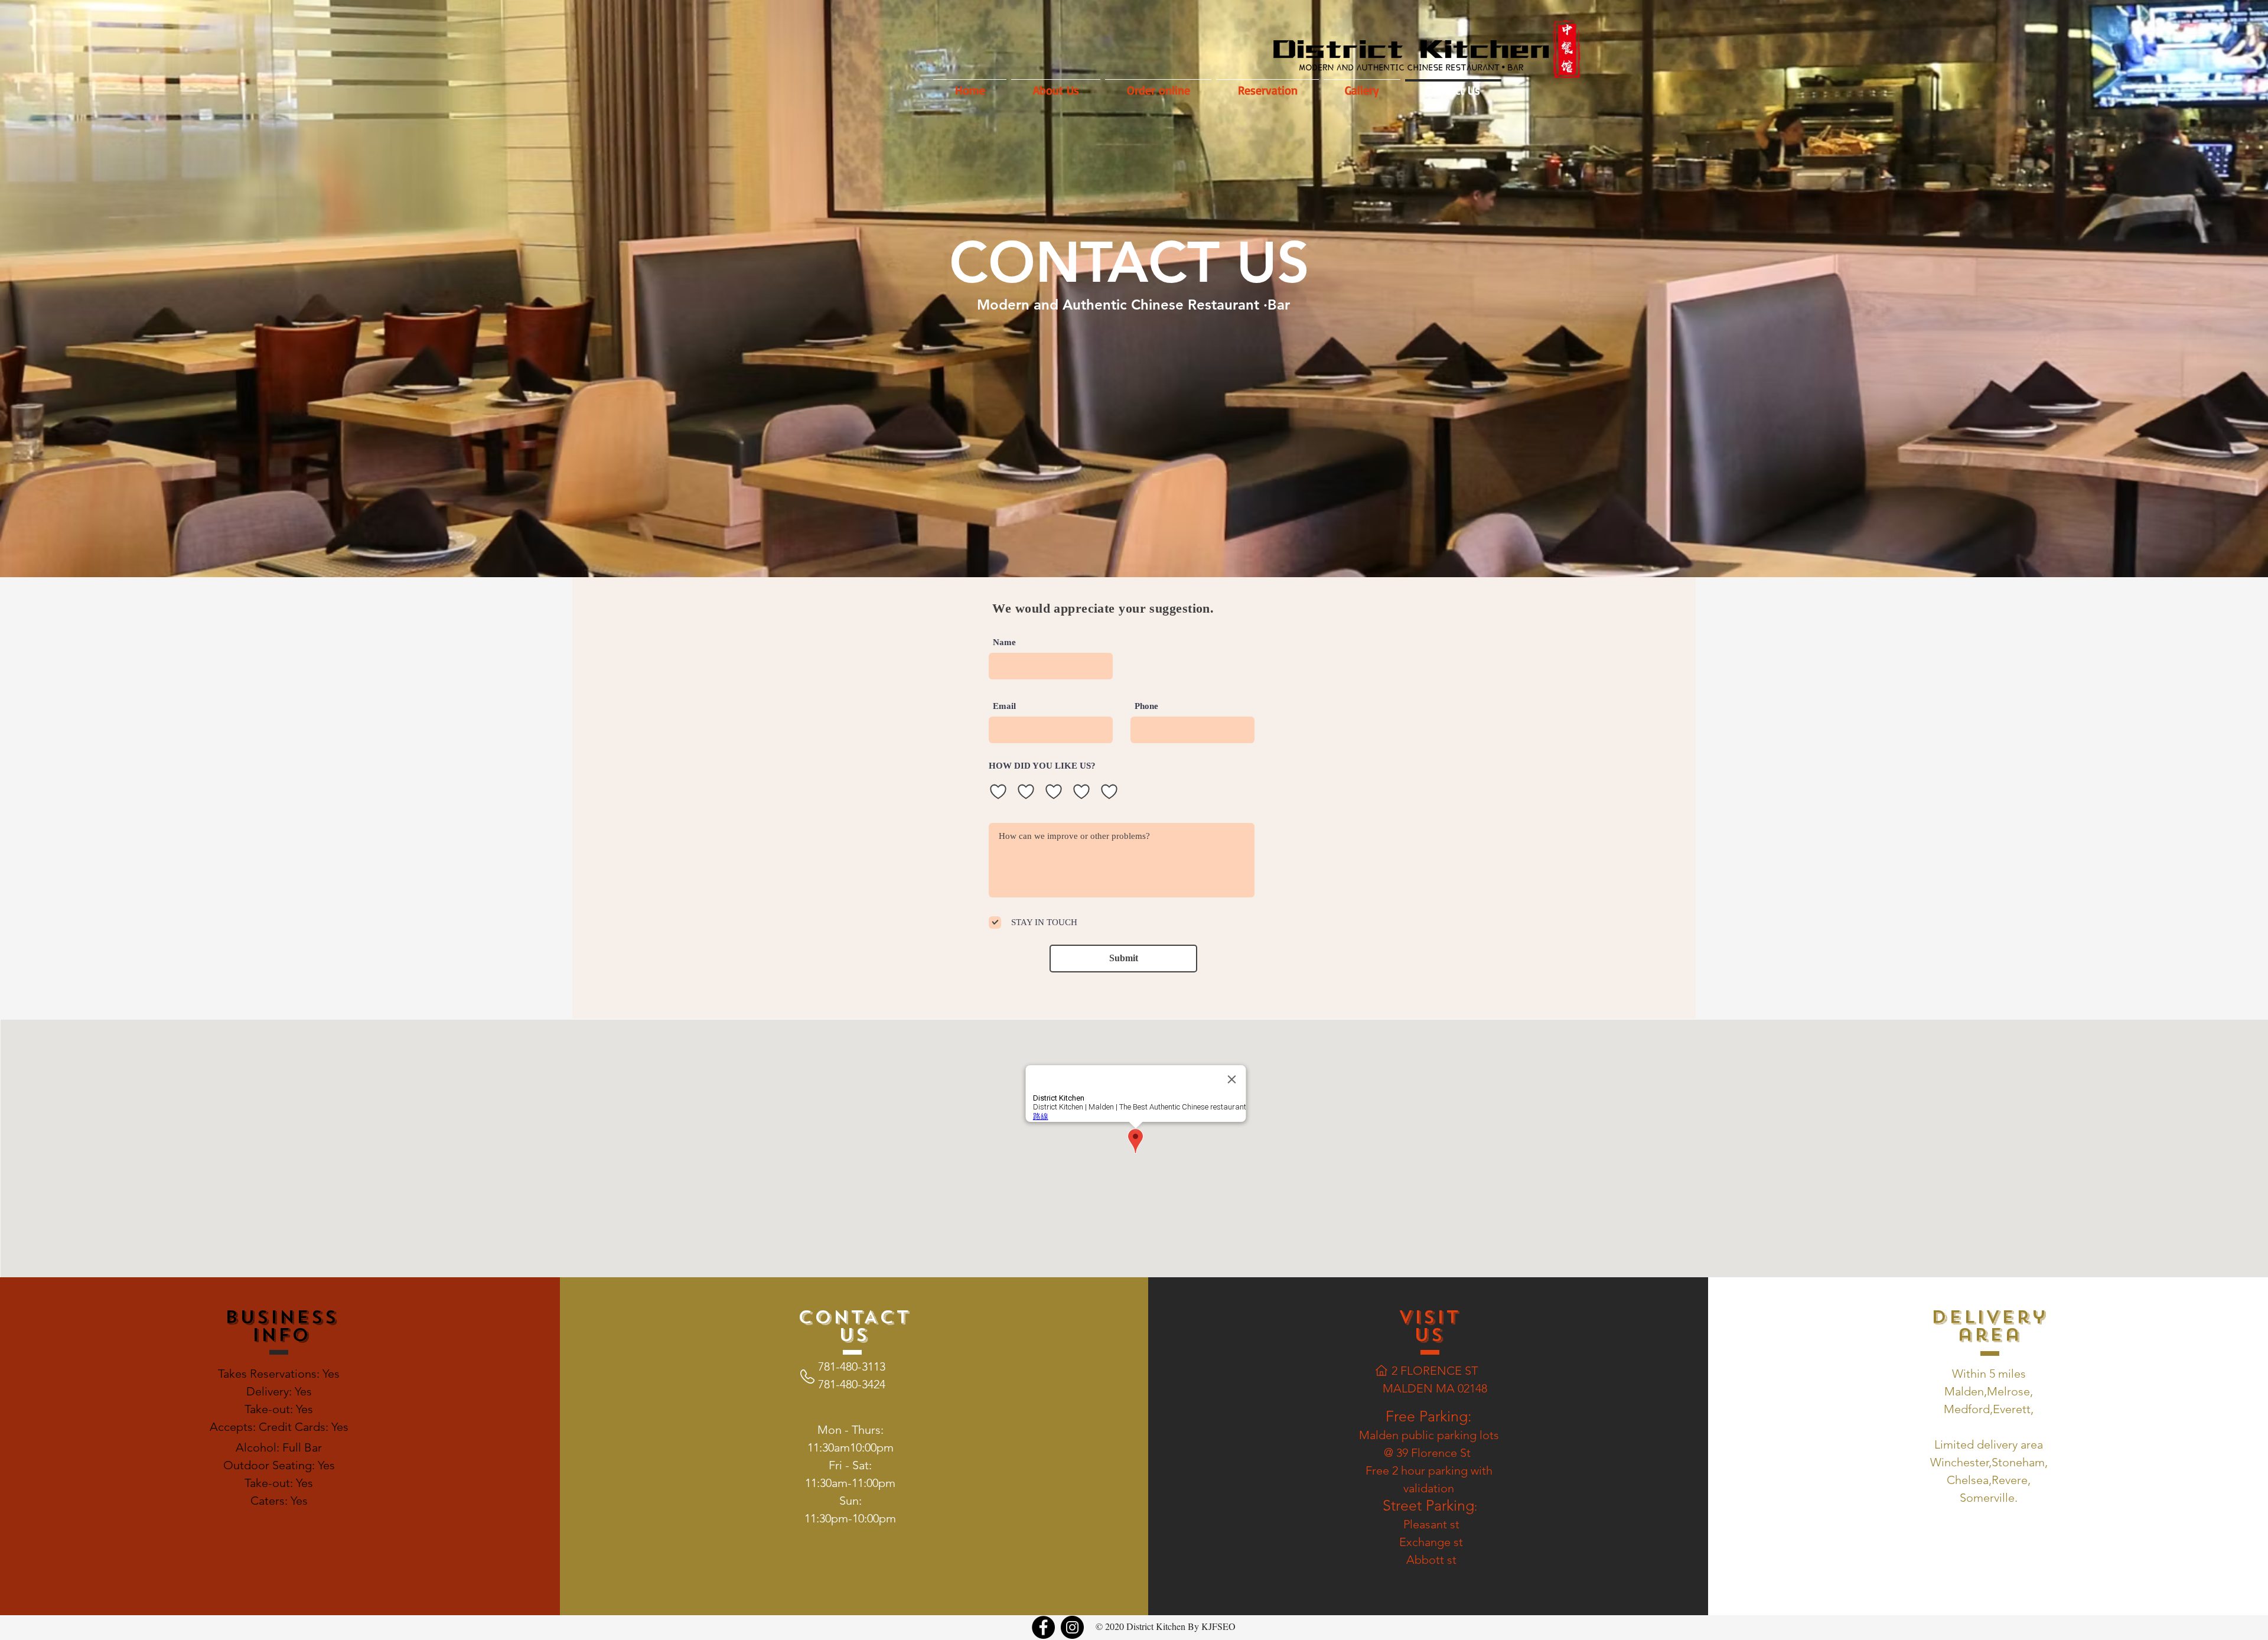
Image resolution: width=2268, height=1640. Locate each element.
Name (1004, 642)
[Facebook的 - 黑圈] (1043, 1627)
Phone (1146, 706)
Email (1004, 706)
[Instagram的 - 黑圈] (1072, 1627)
